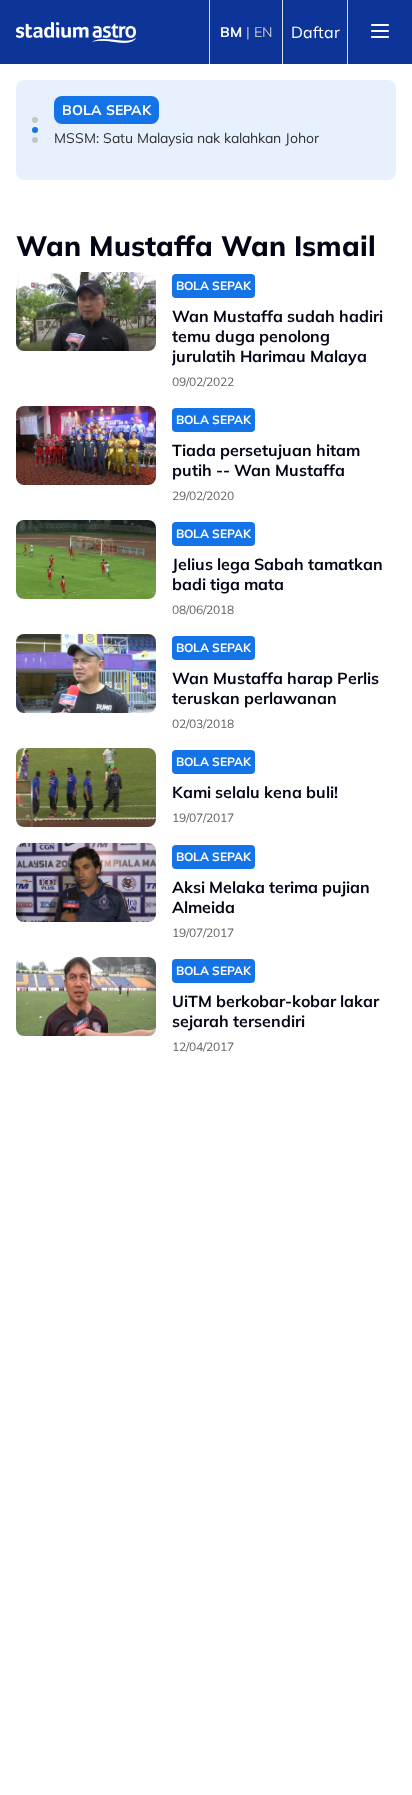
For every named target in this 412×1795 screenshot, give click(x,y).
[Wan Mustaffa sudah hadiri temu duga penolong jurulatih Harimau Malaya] (86, 311)
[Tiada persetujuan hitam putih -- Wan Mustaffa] (86, 445)
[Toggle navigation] (380, 32)
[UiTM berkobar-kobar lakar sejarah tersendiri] (86, 996)
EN (263, 32)
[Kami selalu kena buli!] (86, 787)
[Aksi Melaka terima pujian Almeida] (86, 882)
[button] (35, 120)
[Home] (76, 32)
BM (231, 32)
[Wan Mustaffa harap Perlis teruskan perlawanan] (86, 673)
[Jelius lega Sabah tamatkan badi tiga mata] (86, 559)
